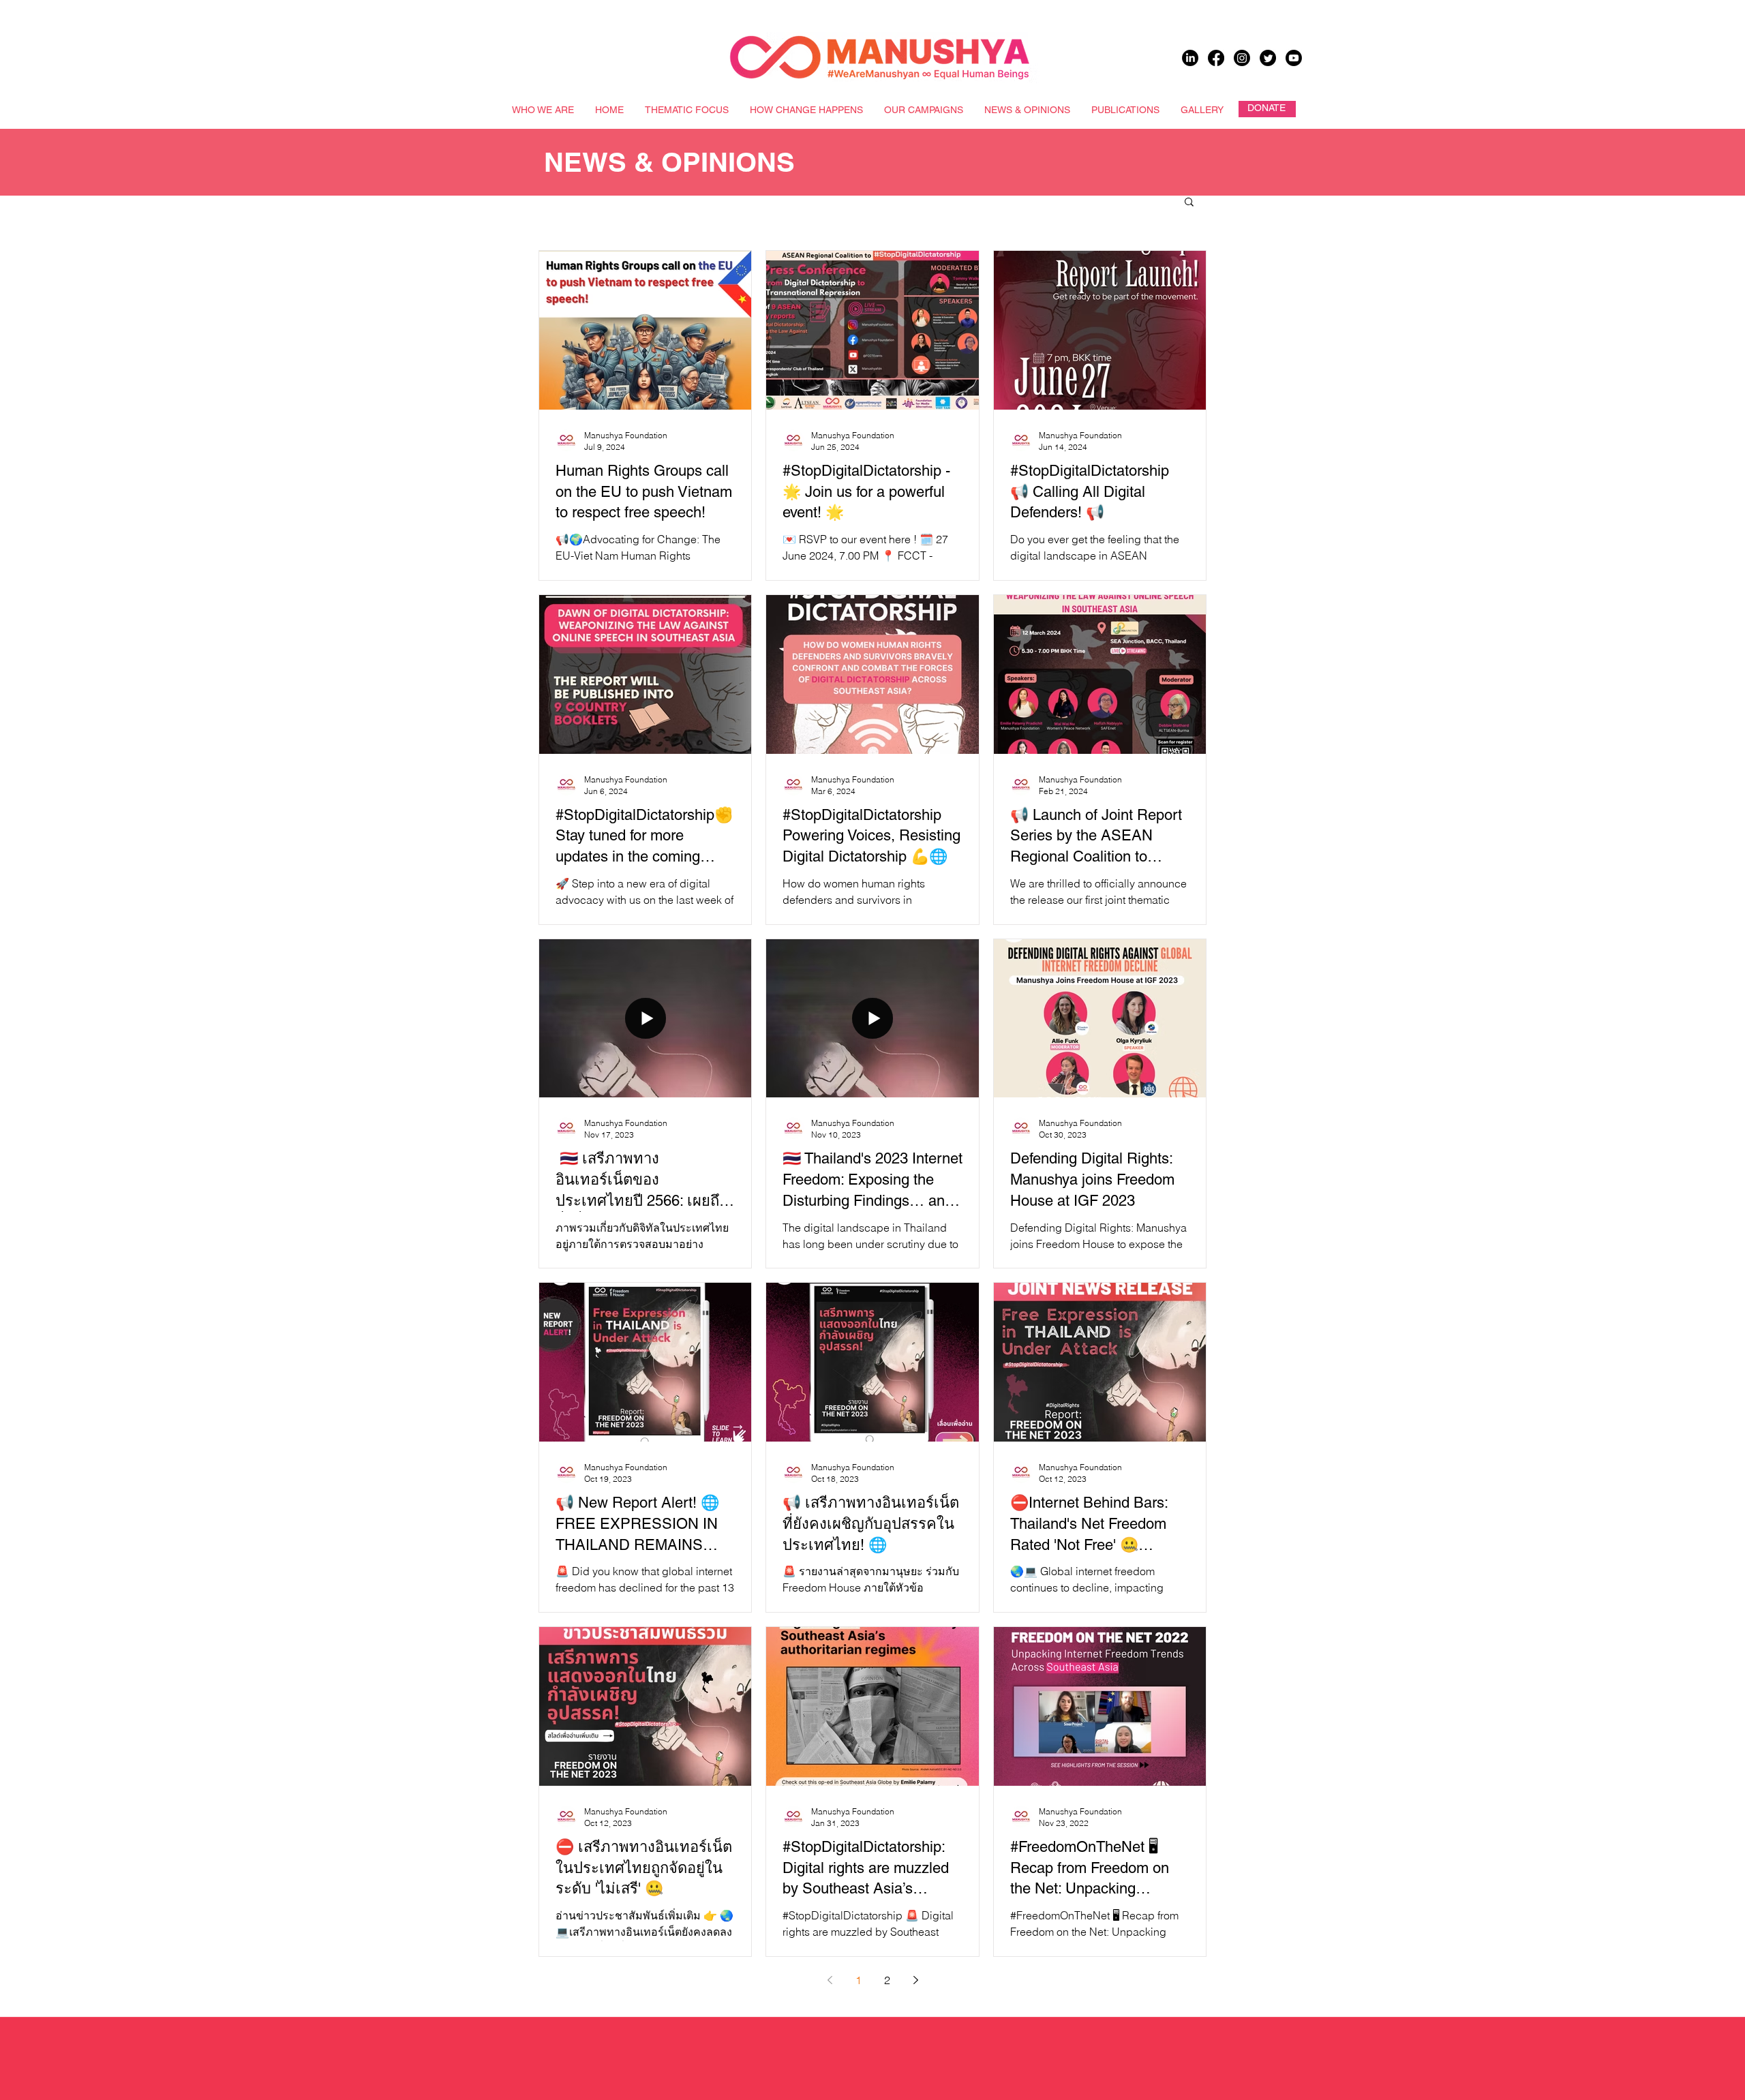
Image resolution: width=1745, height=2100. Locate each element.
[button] (1189, 203)
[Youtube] (1294, 58)
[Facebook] (1216, 58)
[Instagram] (1242, 58)
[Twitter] (1268, 58)
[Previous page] (830, 1980)
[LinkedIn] (1190, 58)
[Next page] (915, 1980)
